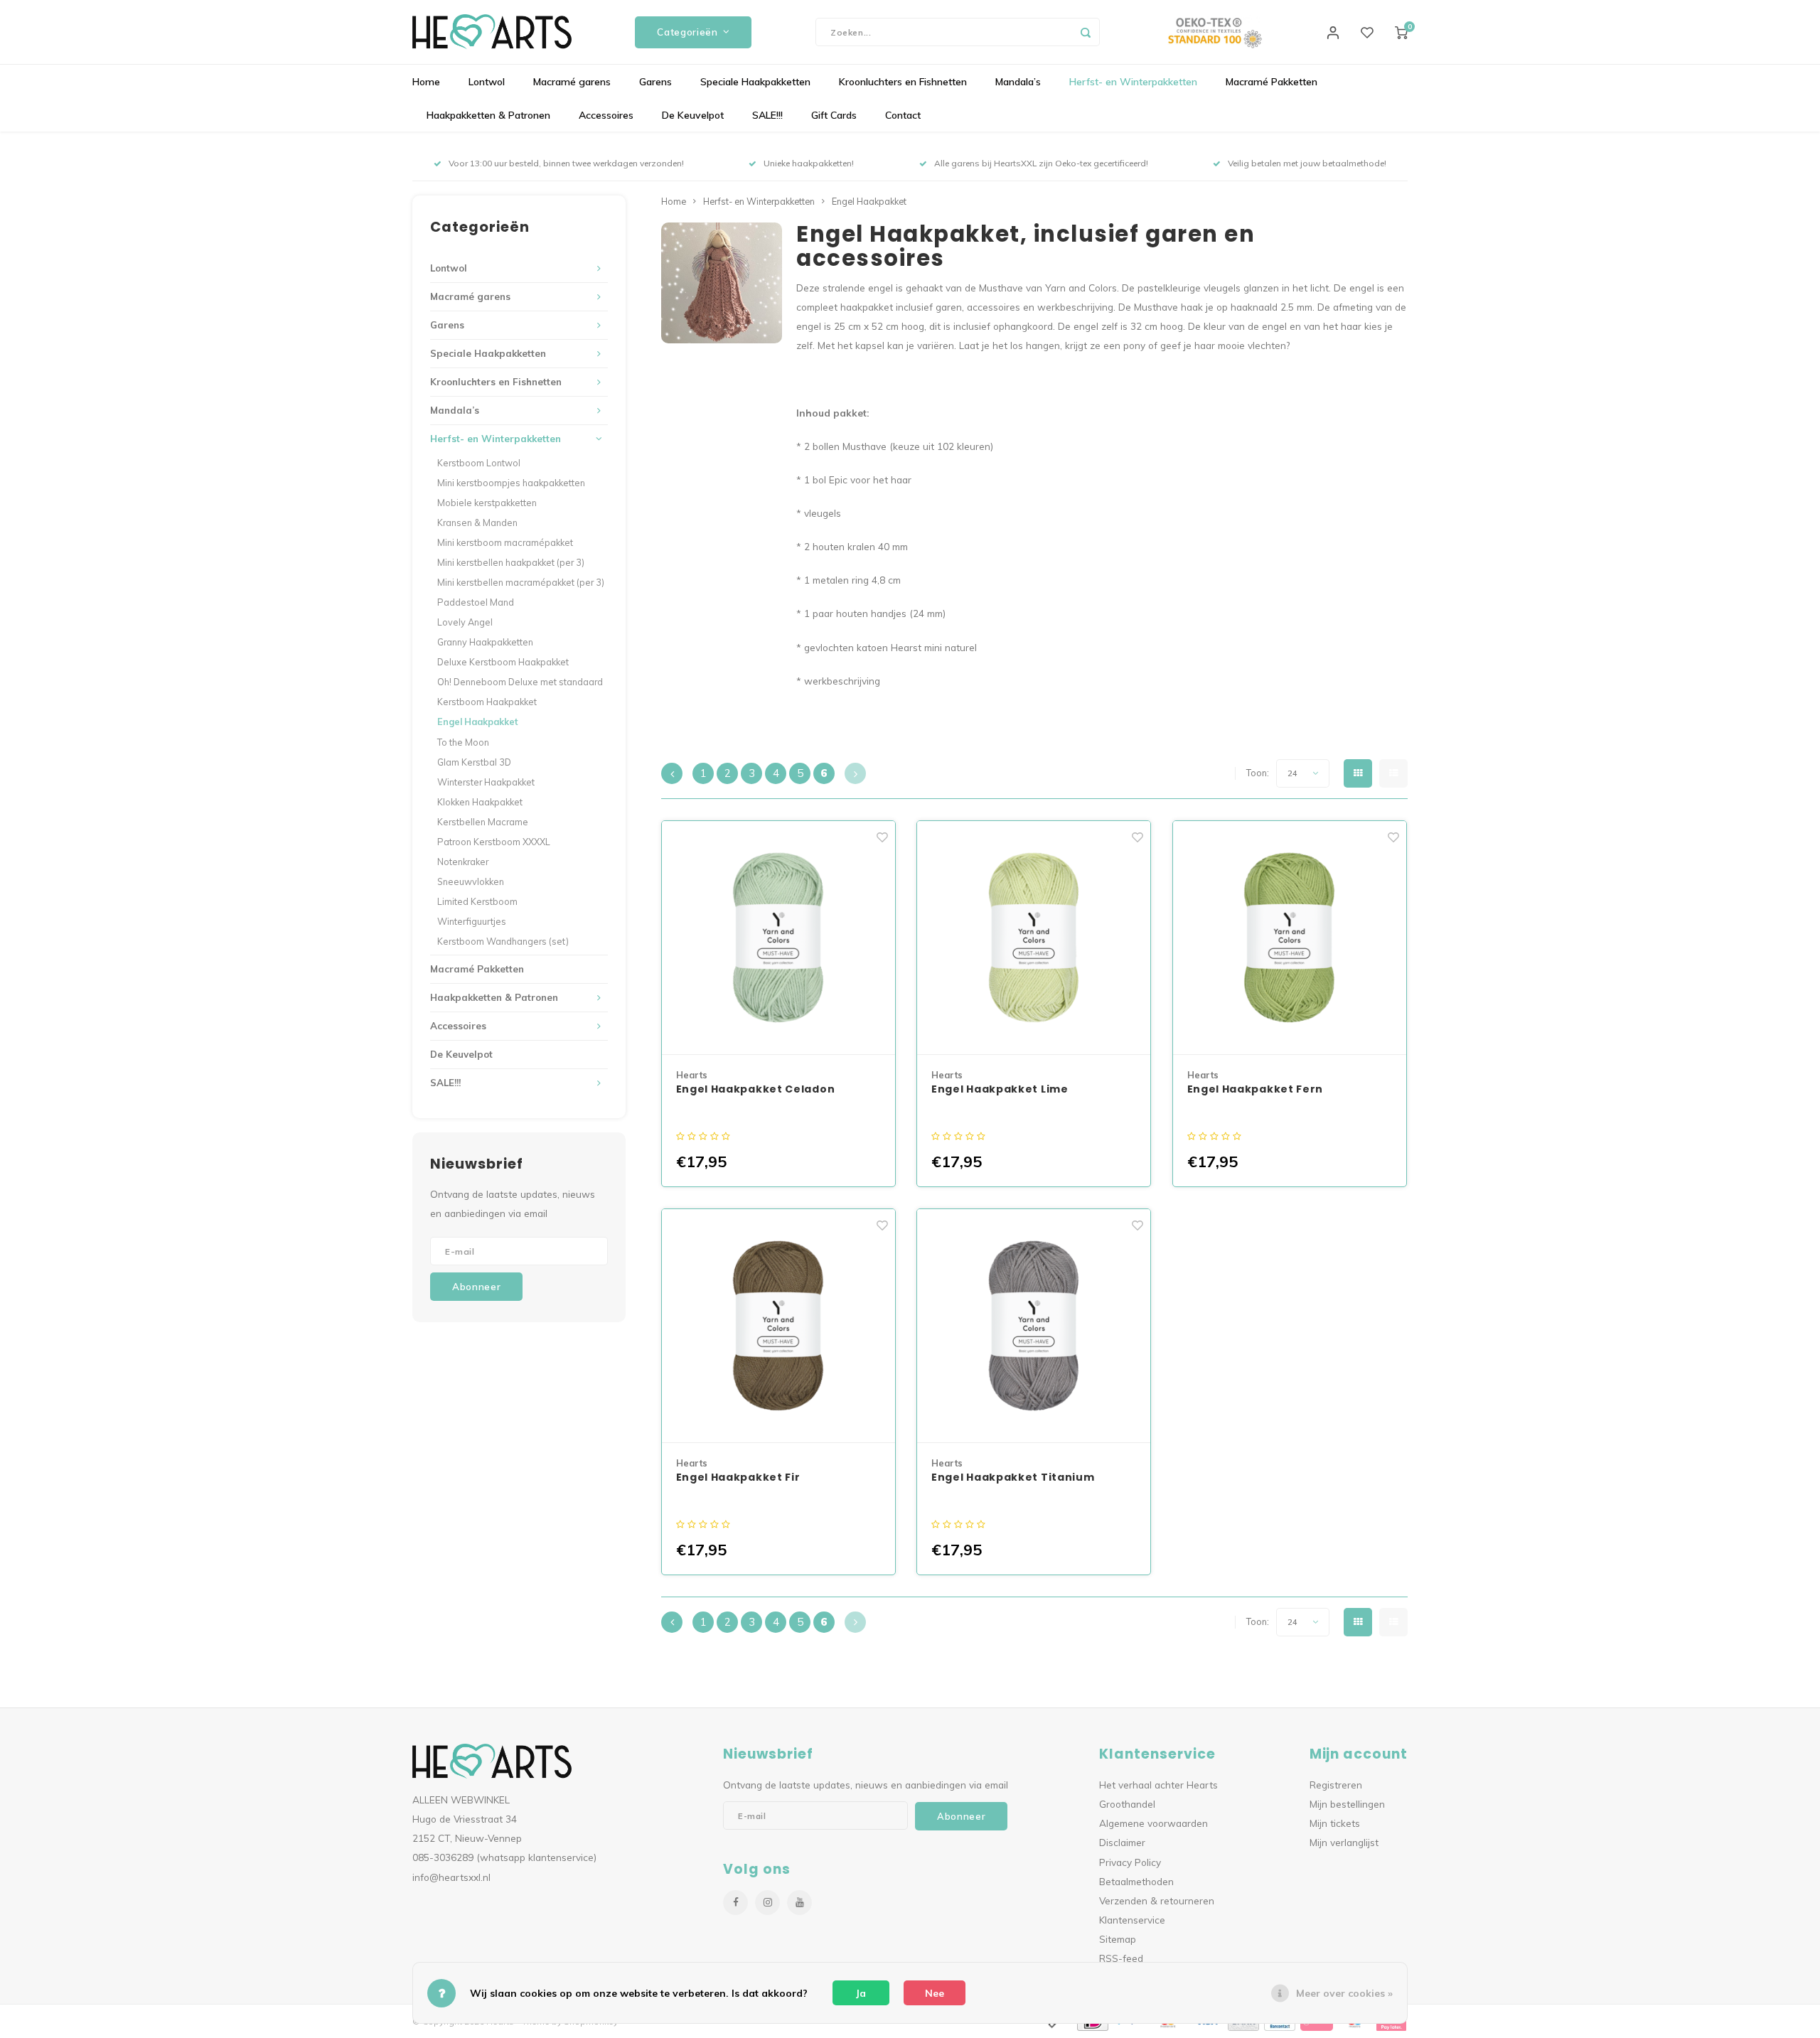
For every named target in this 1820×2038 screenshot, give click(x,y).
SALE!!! (767, 115)
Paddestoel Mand (476, 602)
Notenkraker (463, 862)
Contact (903, 115)
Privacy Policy (1130, 1862)
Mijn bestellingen (1347, 1804)
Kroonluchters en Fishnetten (903, 82)
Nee (935, 1993)
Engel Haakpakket (478, 722)
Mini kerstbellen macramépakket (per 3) (521, 582)
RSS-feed (1121, 1958)
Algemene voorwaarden (1153, 1823)
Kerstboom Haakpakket (487, 702)
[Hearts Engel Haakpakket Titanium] (1034, 1326)
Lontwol (487, 82)
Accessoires (606, 115)
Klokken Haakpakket (480, 802)
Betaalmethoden (1136, 1881)
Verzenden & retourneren (1157, 1900)
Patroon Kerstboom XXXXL (494, 842)
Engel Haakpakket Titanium (1013, 1477)
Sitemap (1118, 1939)
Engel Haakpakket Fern (1256, 1089)
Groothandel (1127, 1804)
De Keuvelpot (693, 115)
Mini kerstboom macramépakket (505, 542)
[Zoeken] (1086, 32)
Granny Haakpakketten (485, 642)
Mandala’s (1018, 82)
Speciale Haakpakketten (755, 82)
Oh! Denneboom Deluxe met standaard (520, 682)
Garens (655, 82)
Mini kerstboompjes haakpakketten (511, 483)
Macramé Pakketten (1272, 82)
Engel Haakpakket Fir (738, 1477)
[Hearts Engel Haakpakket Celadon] (778, 938)
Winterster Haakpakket (486, 782)
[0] (1401, 32)
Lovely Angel (465, 622)
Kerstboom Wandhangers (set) (503, 941)
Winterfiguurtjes (472, 921)
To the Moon (463, 742)
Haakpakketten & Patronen (488, 115)
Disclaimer (1122, 1842)
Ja (861, 1993)
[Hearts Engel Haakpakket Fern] (1290, 938)
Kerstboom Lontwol (479, 463)
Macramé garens (572, 82)
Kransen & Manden (477, 522)
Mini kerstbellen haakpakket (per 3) (511, 562)
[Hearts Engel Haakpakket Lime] (1034, 938)
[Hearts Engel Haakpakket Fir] (778, 1326)
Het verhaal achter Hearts (1158, 1785)
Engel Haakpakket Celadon (756, 1089)
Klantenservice (1132, 1920)
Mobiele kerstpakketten (487, 503)
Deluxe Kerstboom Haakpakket (503, 662)
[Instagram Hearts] (767, 1903)
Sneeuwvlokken (471, 881)
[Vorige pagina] (672, 773)
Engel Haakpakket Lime (1000, 1089)
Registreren (1336, 1785)
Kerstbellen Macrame (483, 822)
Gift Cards (834, 115)
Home (426, 82)
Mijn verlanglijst (1344, 1842)
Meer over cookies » (1344, 1993)
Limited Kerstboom (477, 901)
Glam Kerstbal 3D (474, 762)
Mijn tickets (1335, 1823)
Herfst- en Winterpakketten (1133, 82)
